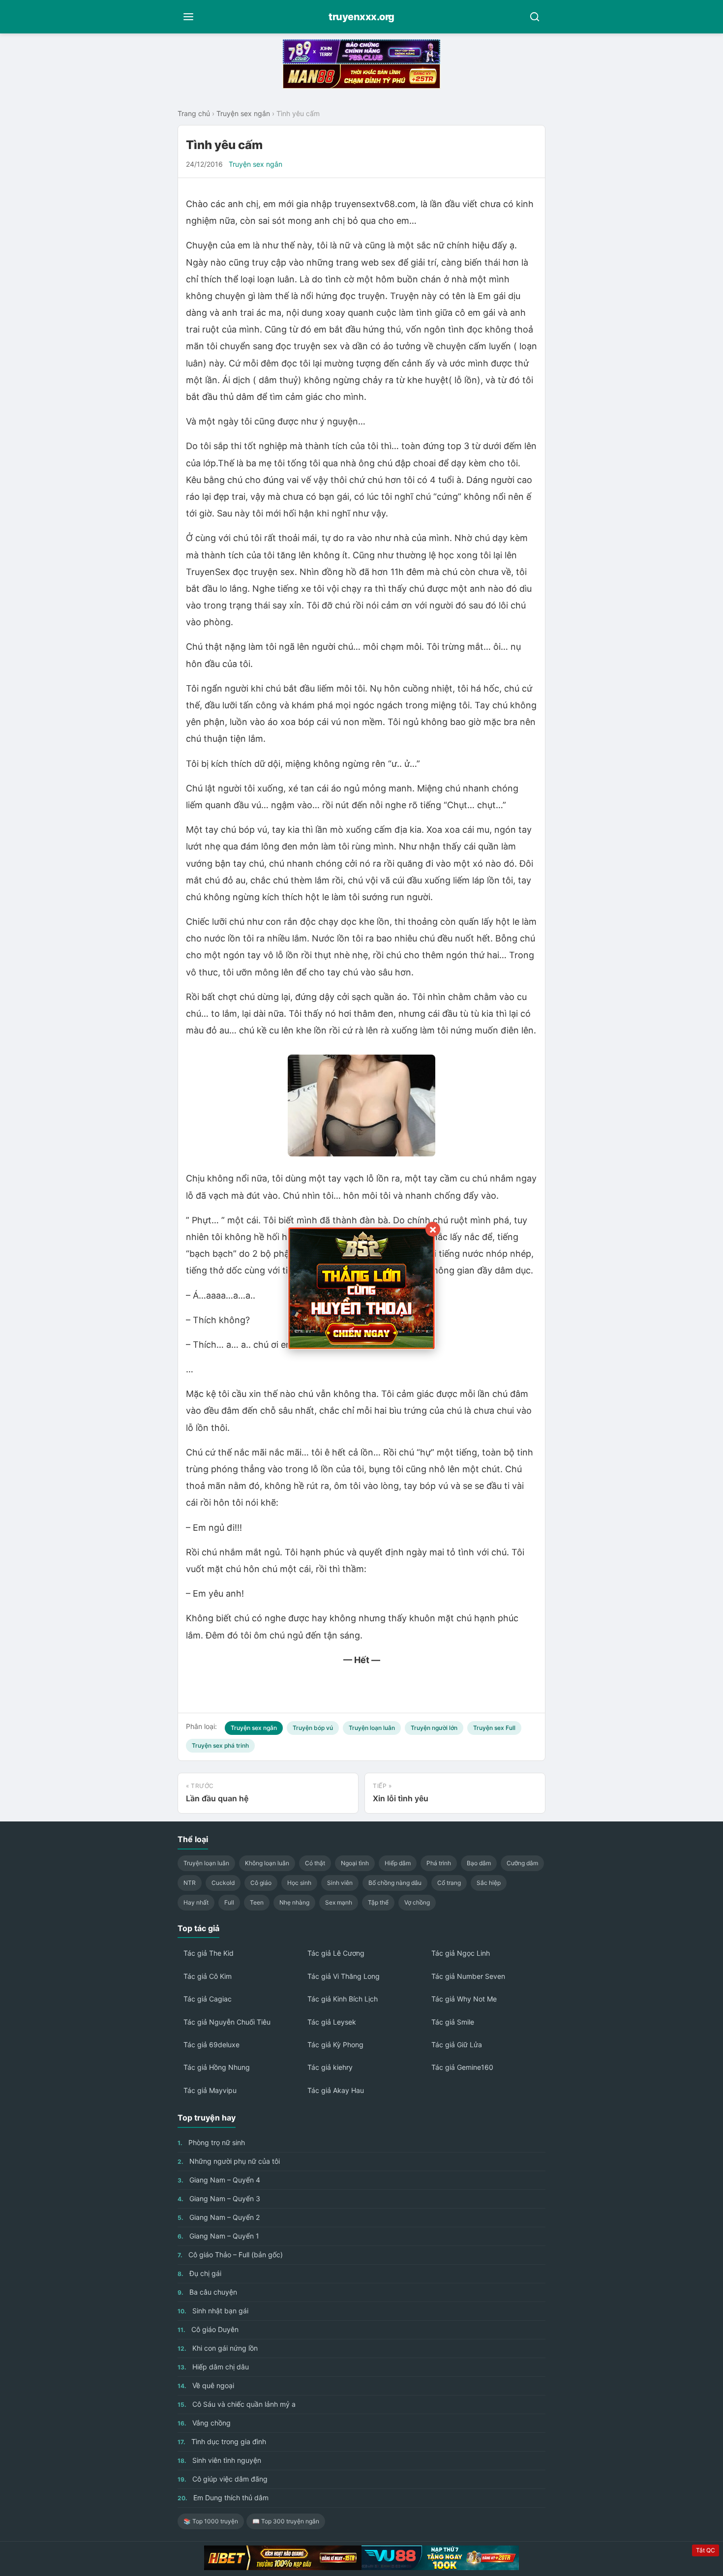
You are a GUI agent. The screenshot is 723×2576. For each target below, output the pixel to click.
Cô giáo (261, 1883)
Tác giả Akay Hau (336, 2090)
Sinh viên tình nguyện (219, 2460)
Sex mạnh (339, 1902)
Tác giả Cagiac (208, 1999)
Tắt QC (706, 2550)
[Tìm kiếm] (535, 17)
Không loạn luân (267, 1863)
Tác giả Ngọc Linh (461, 1953)
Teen (257, 1902)
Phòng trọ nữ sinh (211, 2142)
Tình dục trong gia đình (222, 2441)
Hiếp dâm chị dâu (213, 2367)
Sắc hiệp (489, 1883)
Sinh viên (340, 1883)
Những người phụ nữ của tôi (229, 2161)
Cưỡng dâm (522, 1863)
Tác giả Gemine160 (462, 2067)
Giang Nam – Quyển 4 (219, 2180)
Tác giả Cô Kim (208, 1976)
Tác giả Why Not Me (464, 1999)
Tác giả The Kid (209, 1953)
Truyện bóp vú (313, 1728)
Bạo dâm (479, 1863)
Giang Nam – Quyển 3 (219, 2198)
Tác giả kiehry (330, 2067)
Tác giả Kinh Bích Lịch (343, 1999)
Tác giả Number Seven (468, 1976)
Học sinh (299, 1883)
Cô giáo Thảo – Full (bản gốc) (230, 2255)
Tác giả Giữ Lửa (457, 2045)
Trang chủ (194, 113)
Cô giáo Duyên (208, 2329)
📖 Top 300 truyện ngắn (286, 2521)
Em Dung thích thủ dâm (223, 2498)
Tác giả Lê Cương (336, 1953)
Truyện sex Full (494, 1728)
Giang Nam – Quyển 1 (218, 2236)
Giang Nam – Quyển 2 (219, 2217)
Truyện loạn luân (372, 1728)
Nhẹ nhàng (294, 1902)
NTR (190, 1883)
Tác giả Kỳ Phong (335, 2045)
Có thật (315, 1863)
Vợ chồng (417, 1902)
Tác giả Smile (453, 2022)
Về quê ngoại (206, 2385)
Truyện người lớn (434, 1728)
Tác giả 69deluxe (211, 2045)
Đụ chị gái (199, 2273)
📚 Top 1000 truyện (211, 2521)
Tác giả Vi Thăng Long (344, 1976)
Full (229, 1902)
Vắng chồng (204, 2423)
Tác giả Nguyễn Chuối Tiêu (227, 2022)
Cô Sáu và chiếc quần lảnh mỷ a (237, 2404)
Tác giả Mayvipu (210, 2090)
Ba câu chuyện (207, 2292)
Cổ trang (449, 1883)
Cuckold (223, 1883)
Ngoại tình (355, 1863)
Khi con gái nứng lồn (218, 2348)
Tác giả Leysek (332, 2022)
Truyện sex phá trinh (220, 1745)
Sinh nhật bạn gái (213, 2311)
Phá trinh (439, 1863)
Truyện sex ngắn (243, 113)
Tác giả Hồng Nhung (217, 2067)
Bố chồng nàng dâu (395, 1883)
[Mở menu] (188, 17)
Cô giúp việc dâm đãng (223, 2479)
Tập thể (378, 1902)
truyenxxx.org (361, 17)
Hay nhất (196, 1902)
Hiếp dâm (398, 1863)
